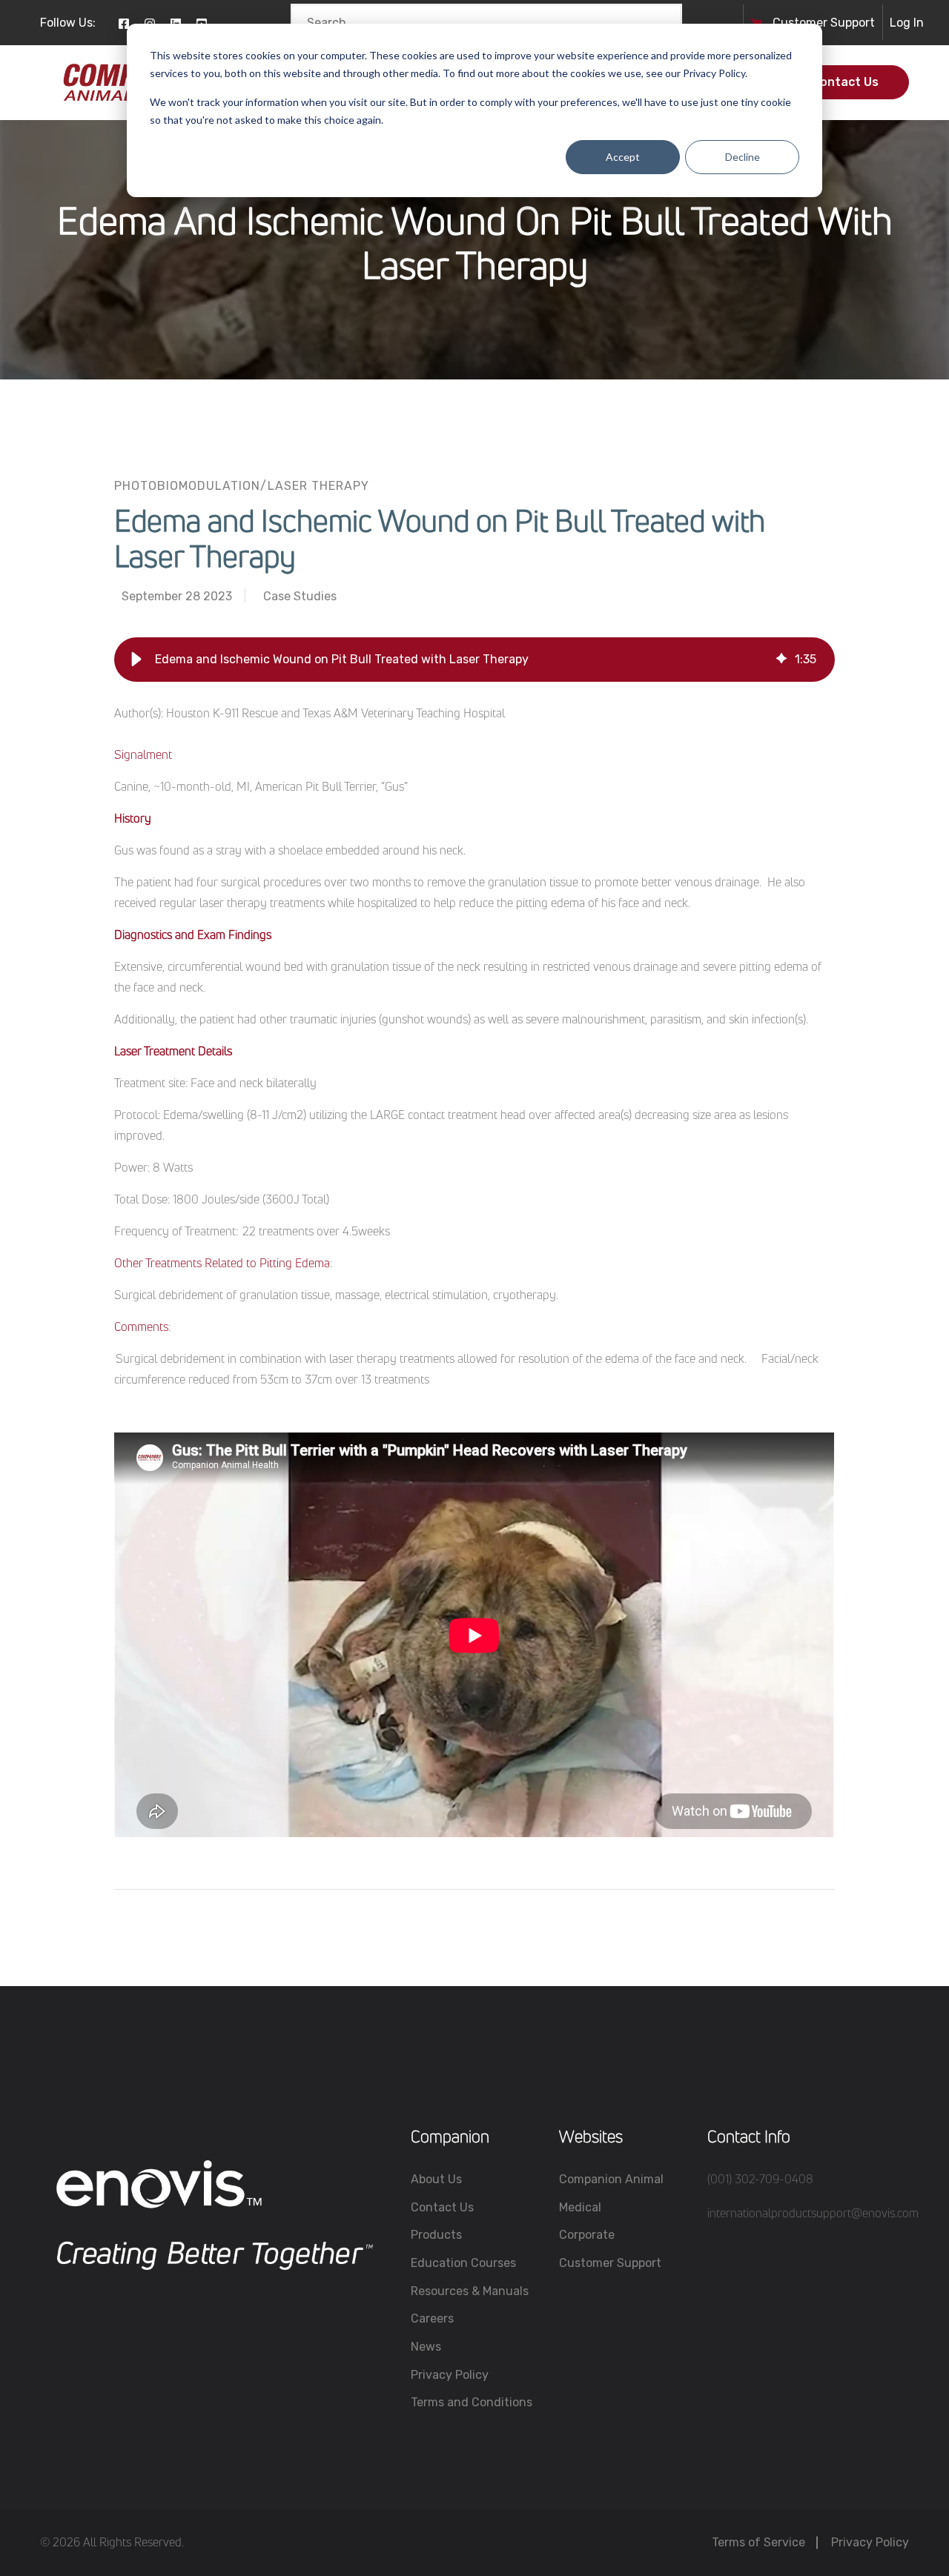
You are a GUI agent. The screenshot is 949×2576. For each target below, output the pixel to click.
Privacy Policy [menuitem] (450, 2375)
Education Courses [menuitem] (463, 2263)
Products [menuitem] (436, 2235)
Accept (623, 157)
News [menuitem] (426, 2347)
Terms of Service (758, 2542)
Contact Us (845, 82)
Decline (743, 157)
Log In (907, 23)
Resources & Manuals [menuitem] (470, 2291)
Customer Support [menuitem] (610, 2263)
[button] (136, 660)
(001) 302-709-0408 (760, 2179)
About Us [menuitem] (436, 2179)
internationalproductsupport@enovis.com (813, 2213)
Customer (801, 23)
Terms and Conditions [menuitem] (472, 2402)
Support (853, 23)
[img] (781, 660)
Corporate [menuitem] (587, 2235)
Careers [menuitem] (432, 2318)
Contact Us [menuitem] (442, 2207)
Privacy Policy (870, 2542)
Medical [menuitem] (580, 2207)
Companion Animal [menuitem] (611, 2179)
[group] (474, 660)
